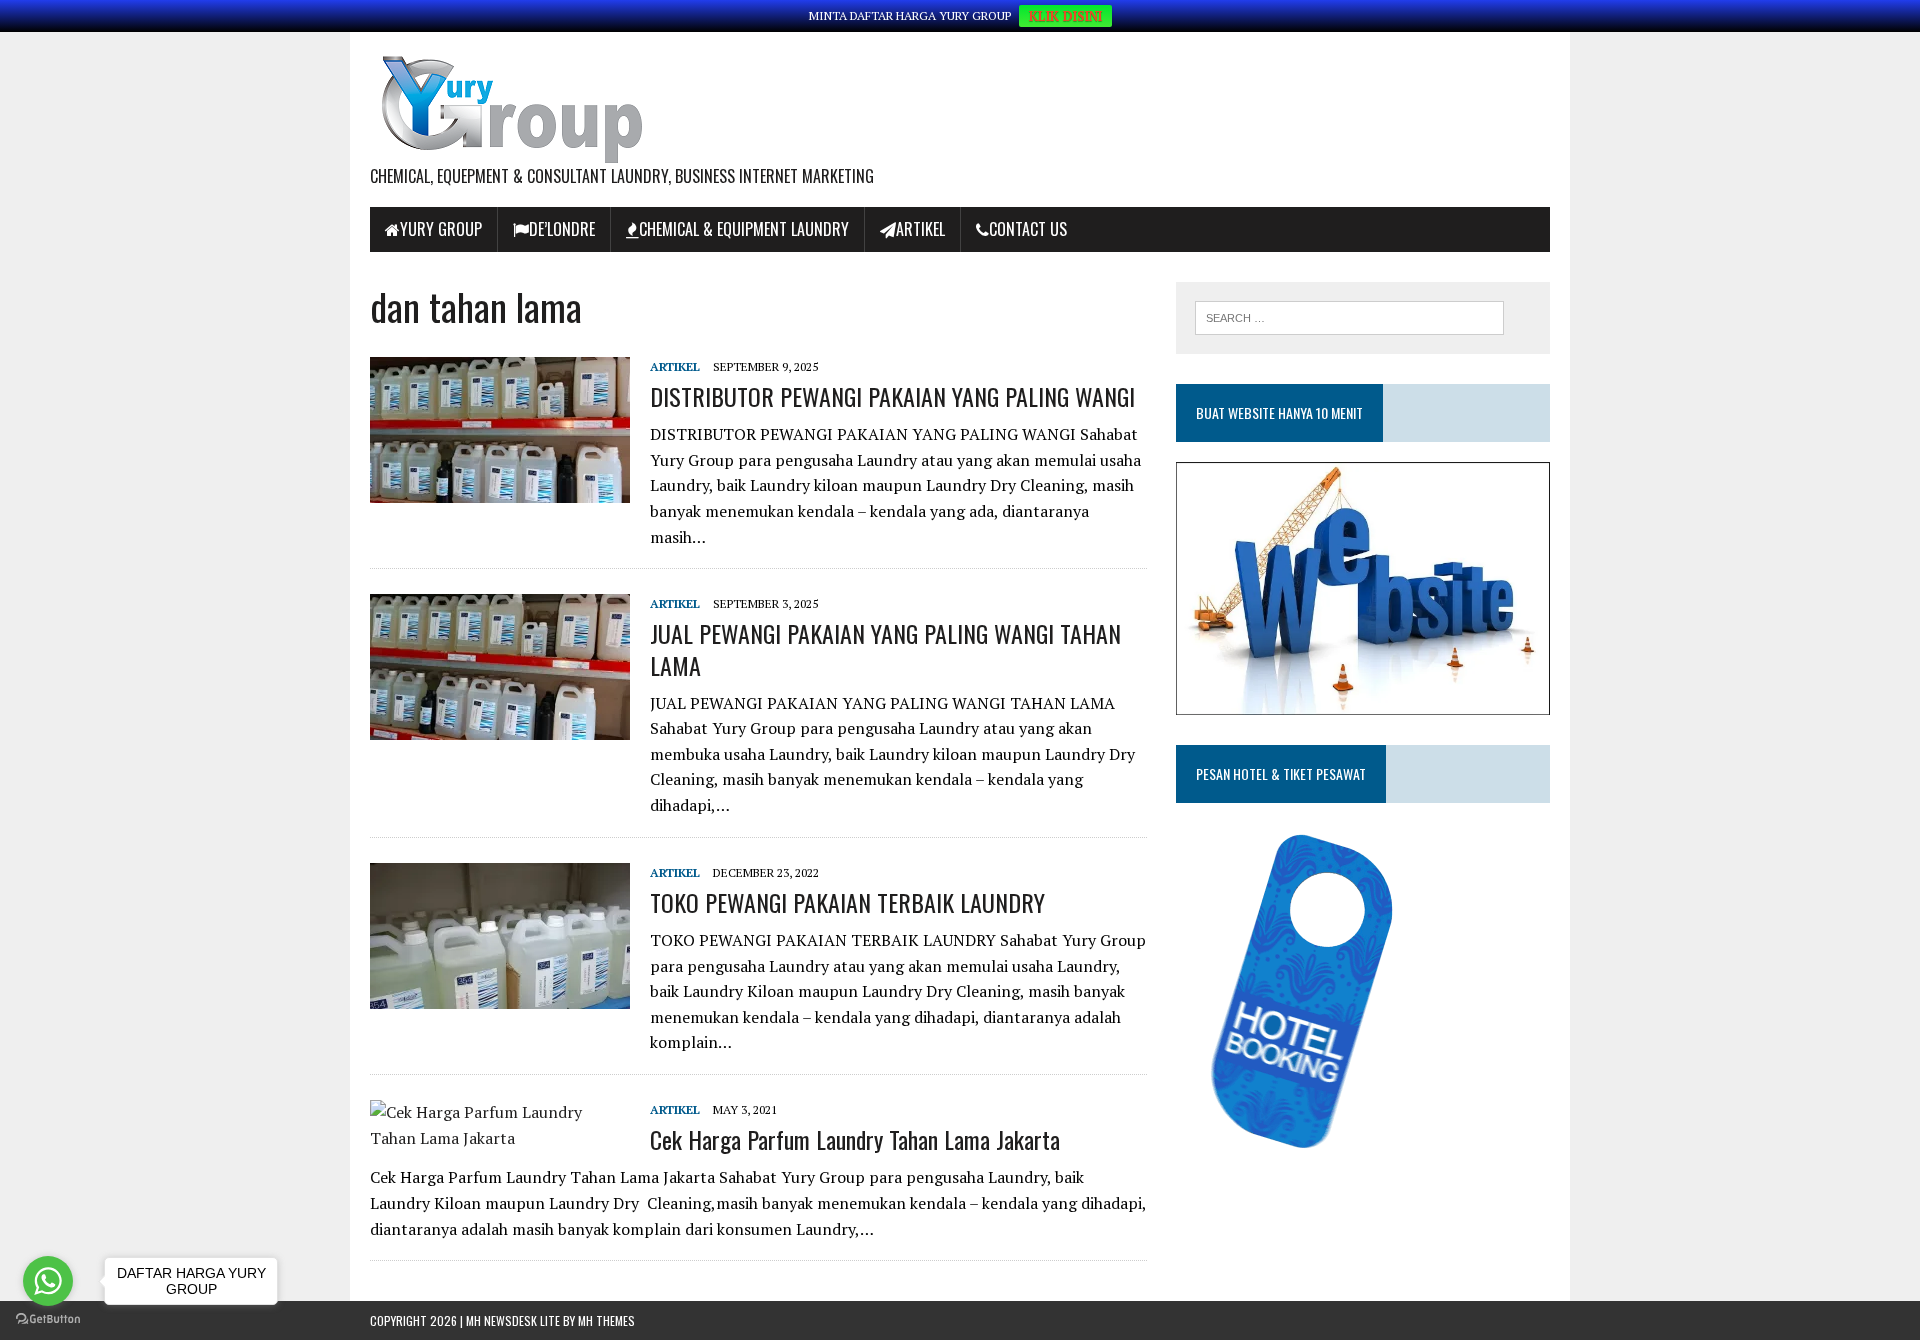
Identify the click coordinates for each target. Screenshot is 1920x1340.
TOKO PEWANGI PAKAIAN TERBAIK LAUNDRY (847, 902)
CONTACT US (1028, 229)
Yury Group (441, 229)
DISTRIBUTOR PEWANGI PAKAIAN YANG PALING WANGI (892, 396)
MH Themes (606, 1320)
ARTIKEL (920, 229)
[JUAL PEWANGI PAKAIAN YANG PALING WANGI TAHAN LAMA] (500, 727)
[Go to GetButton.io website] (48, 1319)
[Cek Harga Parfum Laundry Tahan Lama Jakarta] (500, 1138)
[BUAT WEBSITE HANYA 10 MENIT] (1363, 701)
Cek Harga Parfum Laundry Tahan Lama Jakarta (855, 1139)
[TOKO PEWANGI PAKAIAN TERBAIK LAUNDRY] (500, 995)
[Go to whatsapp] (48, 1281)
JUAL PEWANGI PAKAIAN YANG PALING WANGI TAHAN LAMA (885, 648)
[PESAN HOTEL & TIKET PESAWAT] (1329, 1155)
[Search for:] (1349, 316)
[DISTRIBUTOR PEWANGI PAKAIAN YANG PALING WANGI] (500, 489)
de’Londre (562, 229)
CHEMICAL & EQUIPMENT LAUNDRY (744, 229)
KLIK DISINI (1065, 16)
